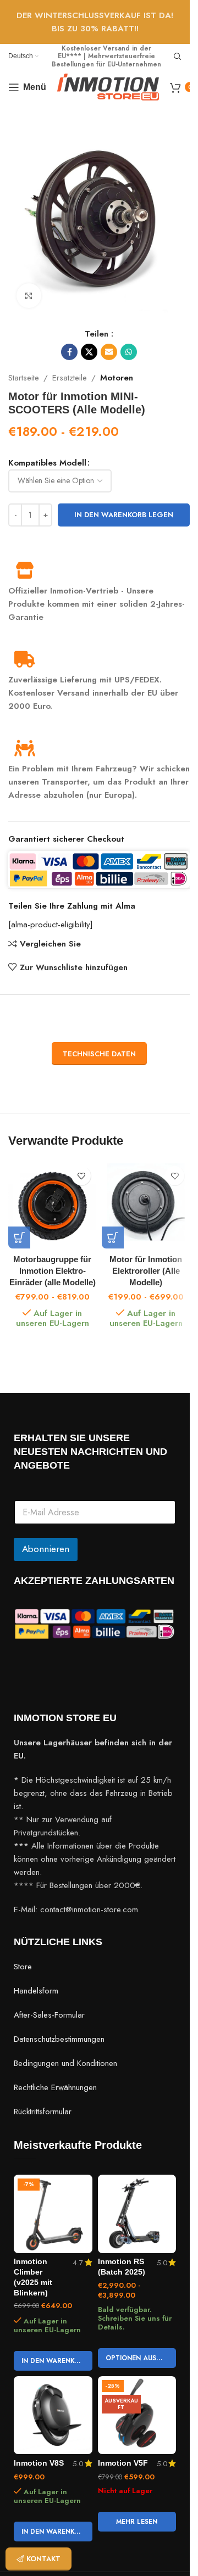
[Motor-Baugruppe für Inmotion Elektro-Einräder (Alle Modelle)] (52, 1205)
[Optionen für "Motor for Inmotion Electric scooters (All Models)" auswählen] (113, 1237)
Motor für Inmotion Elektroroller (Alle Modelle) (146, 1271)
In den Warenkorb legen (124, 515)
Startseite (24, 378)
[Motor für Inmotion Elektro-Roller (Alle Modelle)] (146, 1205)
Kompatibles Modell (47, 463)
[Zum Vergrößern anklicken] (29, 296)
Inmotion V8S (39, 2463)
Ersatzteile (70, 378)
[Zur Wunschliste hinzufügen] (81, 1176)
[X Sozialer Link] (89, 352)
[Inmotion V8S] (53, 2415)
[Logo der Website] (108, 86)
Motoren (117, 378)
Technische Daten (99, 1054)
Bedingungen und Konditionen (65, 2063)
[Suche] (178, 57)
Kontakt (43, 2559)
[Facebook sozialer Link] (69, 352)
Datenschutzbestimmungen (59, 2039)
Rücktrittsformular (43, 2112)
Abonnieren (46, 1549)
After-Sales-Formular (49, 2015)
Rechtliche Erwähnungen (55, 2087)
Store (23, 1967)
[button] (53, 2361)
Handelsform (36, 1991)
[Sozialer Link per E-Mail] (109, 352)
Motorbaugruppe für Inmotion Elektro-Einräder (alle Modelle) (53, 1271)
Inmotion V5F (123, 2463)
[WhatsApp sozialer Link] (129, 352)
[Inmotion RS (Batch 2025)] (137, 2214)
